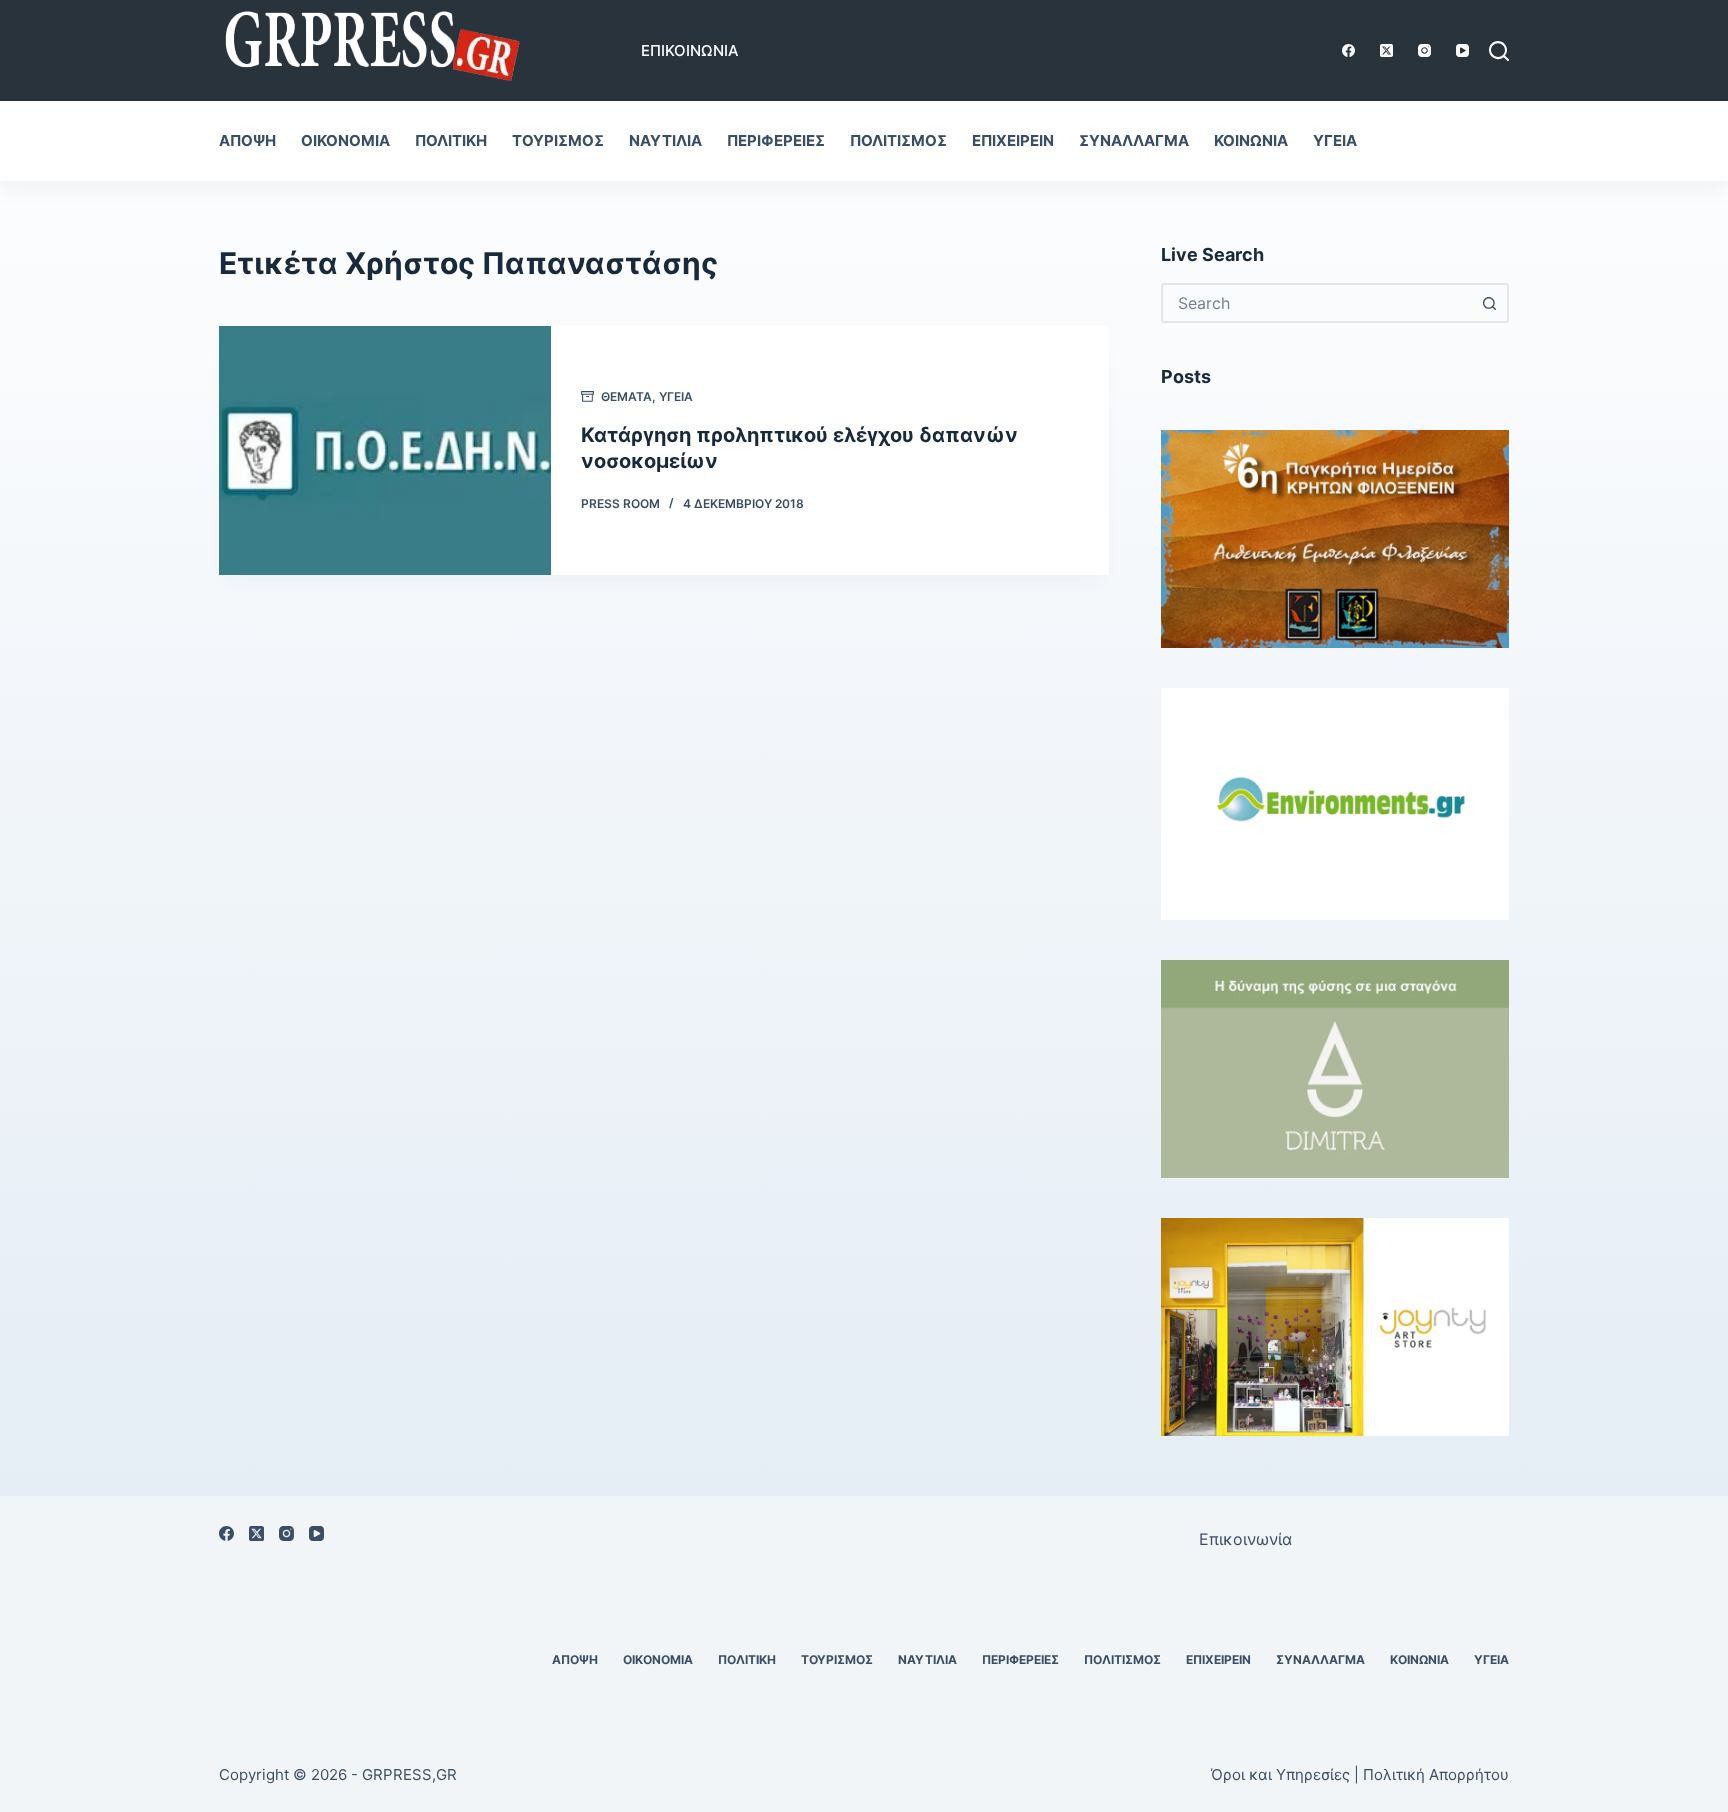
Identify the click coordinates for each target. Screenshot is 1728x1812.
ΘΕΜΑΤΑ (626, 396)
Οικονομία (345, 140)
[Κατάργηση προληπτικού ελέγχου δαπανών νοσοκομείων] (385, 450)
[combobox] (1317, 303)
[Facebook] (1348, 50)
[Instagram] (1424, 50)
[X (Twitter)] (1386, 50)
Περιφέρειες (776, 140)
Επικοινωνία (690, 50)
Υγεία (1335, 140)
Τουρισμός (558, 140)
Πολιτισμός (898, 140)
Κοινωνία (1251, 140)
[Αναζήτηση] (1499, 51)
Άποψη (247, 140)
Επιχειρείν (1013, 140)
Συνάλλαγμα (1134, 140)
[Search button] (1489, 303)
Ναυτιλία (665, 140)
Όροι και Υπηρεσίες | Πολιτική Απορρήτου (1360, 1774)
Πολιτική (451, 140)
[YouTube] (1462, 50)
